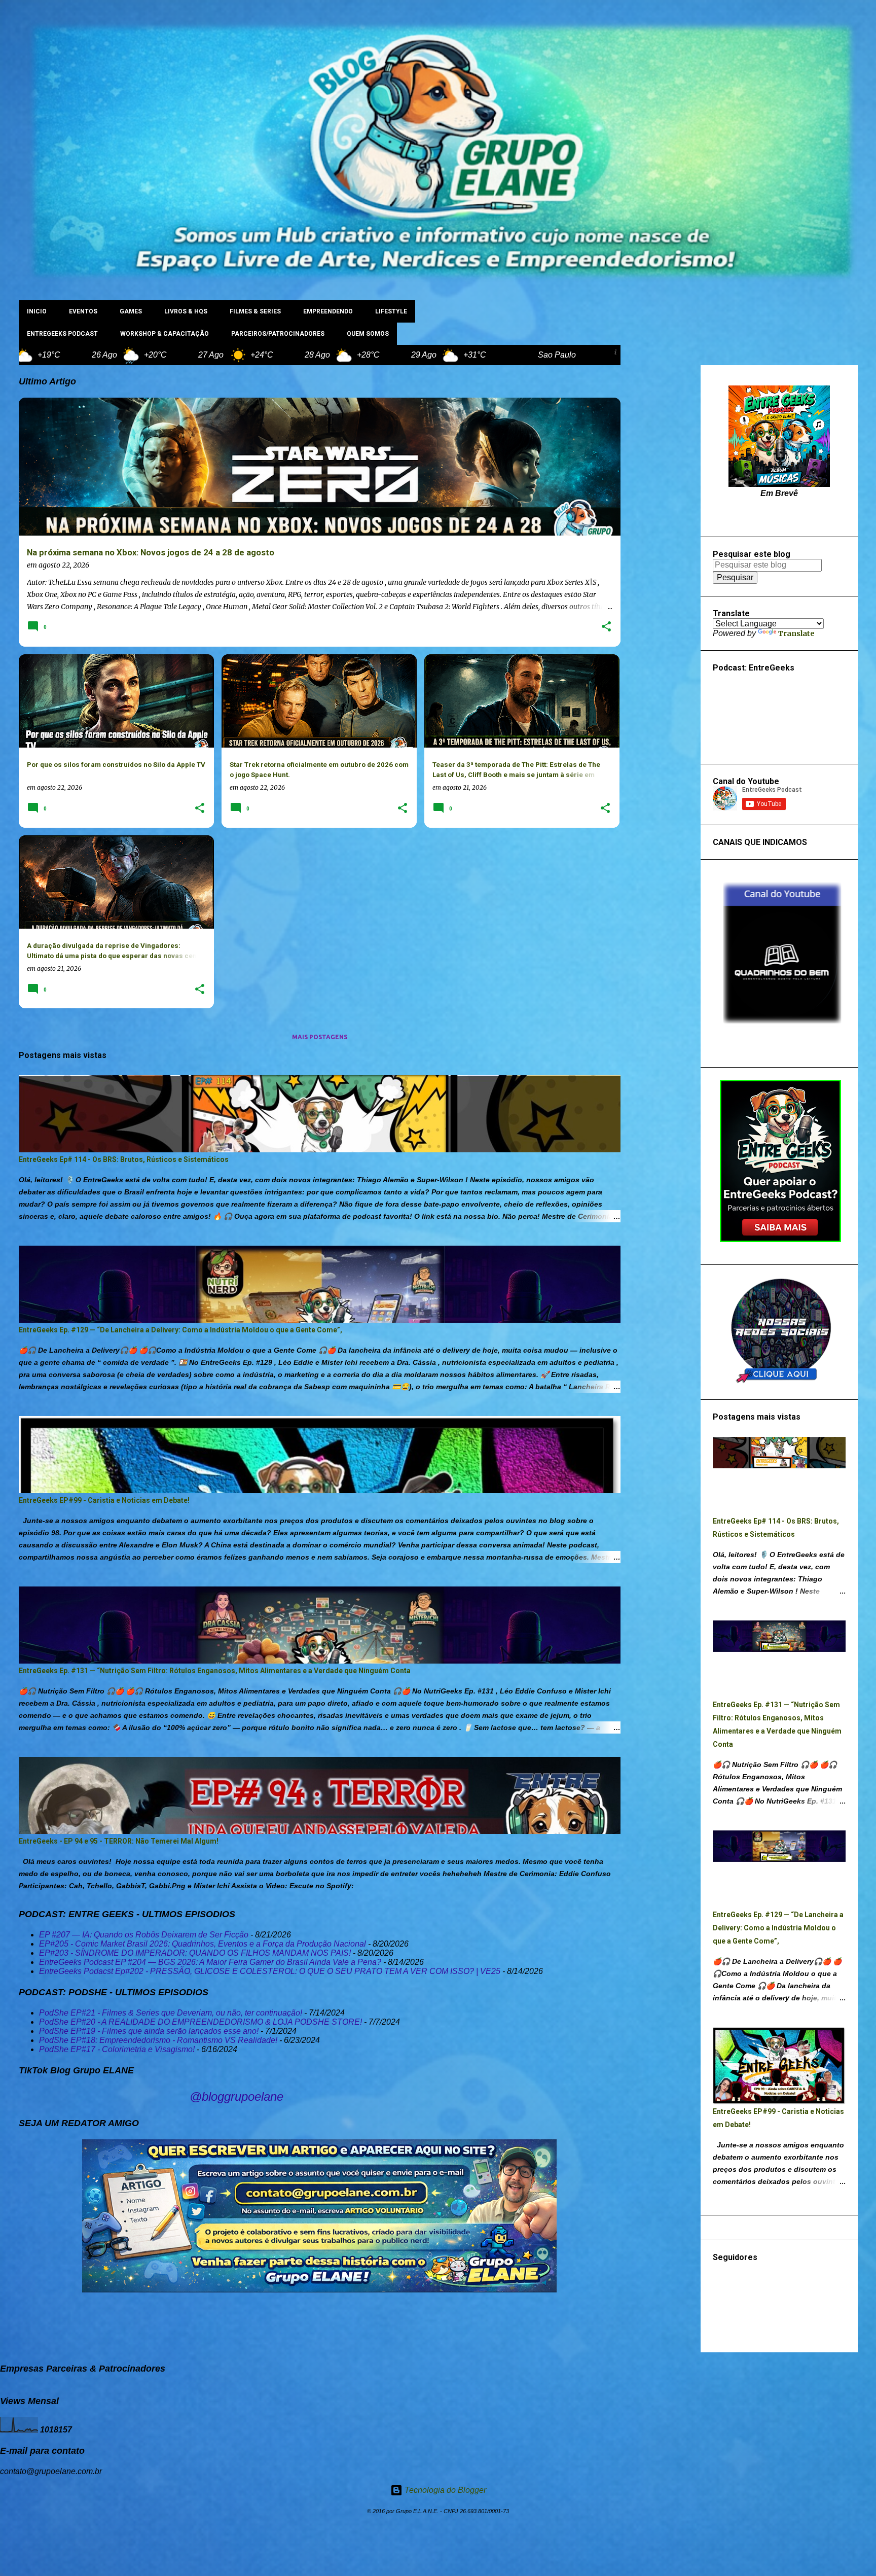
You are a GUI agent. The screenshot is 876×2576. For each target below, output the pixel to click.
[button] (606, 627)
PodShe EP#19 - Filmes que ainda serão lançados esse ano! (149, 2031)
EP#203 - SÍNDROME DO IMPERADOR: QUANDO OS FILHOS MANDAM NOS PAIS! (195, 1953)
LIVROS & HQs (186, 311)
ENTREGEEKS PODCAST (62, 334)
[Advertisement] (661, 517)
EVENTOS (83, 311)
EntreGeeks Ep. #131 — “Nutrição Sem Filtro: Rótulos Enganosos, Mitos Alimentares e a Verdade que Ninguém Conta (215, 1671)
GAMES (131, 311)
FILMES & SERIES (255, 311)
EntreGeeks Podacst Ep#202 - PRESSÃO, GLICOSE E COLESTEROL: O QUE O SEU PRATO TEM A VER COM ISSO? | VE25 (270, 1971)
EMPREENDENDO (328, 311)
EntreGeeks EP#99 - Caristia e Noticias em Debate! (104, 1500)
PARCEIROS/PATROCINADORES (278, 334)
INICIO (37, 311)
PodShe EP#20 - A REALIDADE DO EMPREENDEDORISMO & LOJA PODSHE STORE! (200, 2022)
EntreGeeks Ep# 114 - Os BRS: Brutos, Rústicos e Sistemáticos (124, 1159)
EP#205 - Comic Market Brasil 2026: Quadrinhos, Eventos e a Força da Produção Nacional (203, 1944)
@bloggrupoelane (236, 2096)
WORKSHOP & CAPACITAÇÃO (165, 334)
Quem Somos (368, 334)
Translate (796, 633)
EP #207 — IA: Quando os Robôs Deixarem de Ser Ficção (144, 1935)
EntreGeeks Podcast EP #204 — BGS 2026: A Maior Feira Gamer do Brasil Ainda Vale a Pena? (210, 1962)
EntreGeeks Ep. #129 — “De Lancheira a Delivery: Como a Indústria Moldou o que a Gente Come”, (180, 1330)
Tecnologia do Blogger (444, 2490)
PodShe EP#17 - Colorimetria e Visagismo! (117, 2049)
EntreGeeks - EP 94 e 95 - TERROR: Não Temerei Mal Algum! (119, 1841)
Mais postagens (320, 1037)
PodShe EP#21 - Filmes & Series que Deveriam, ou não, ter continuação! (171, 2013)
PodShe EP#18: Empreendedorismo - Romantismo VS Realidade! (158, 2040)
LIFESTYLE (391, 311)
